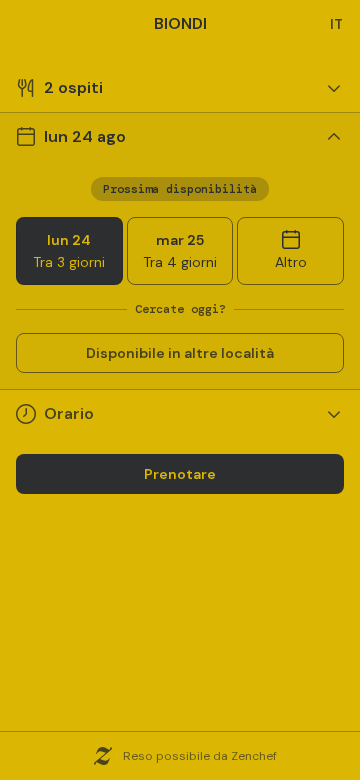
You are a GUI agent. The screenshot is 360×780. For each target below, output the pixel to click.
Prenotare (180, 474)
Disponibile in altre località (180, 353)
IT (336, 24)
